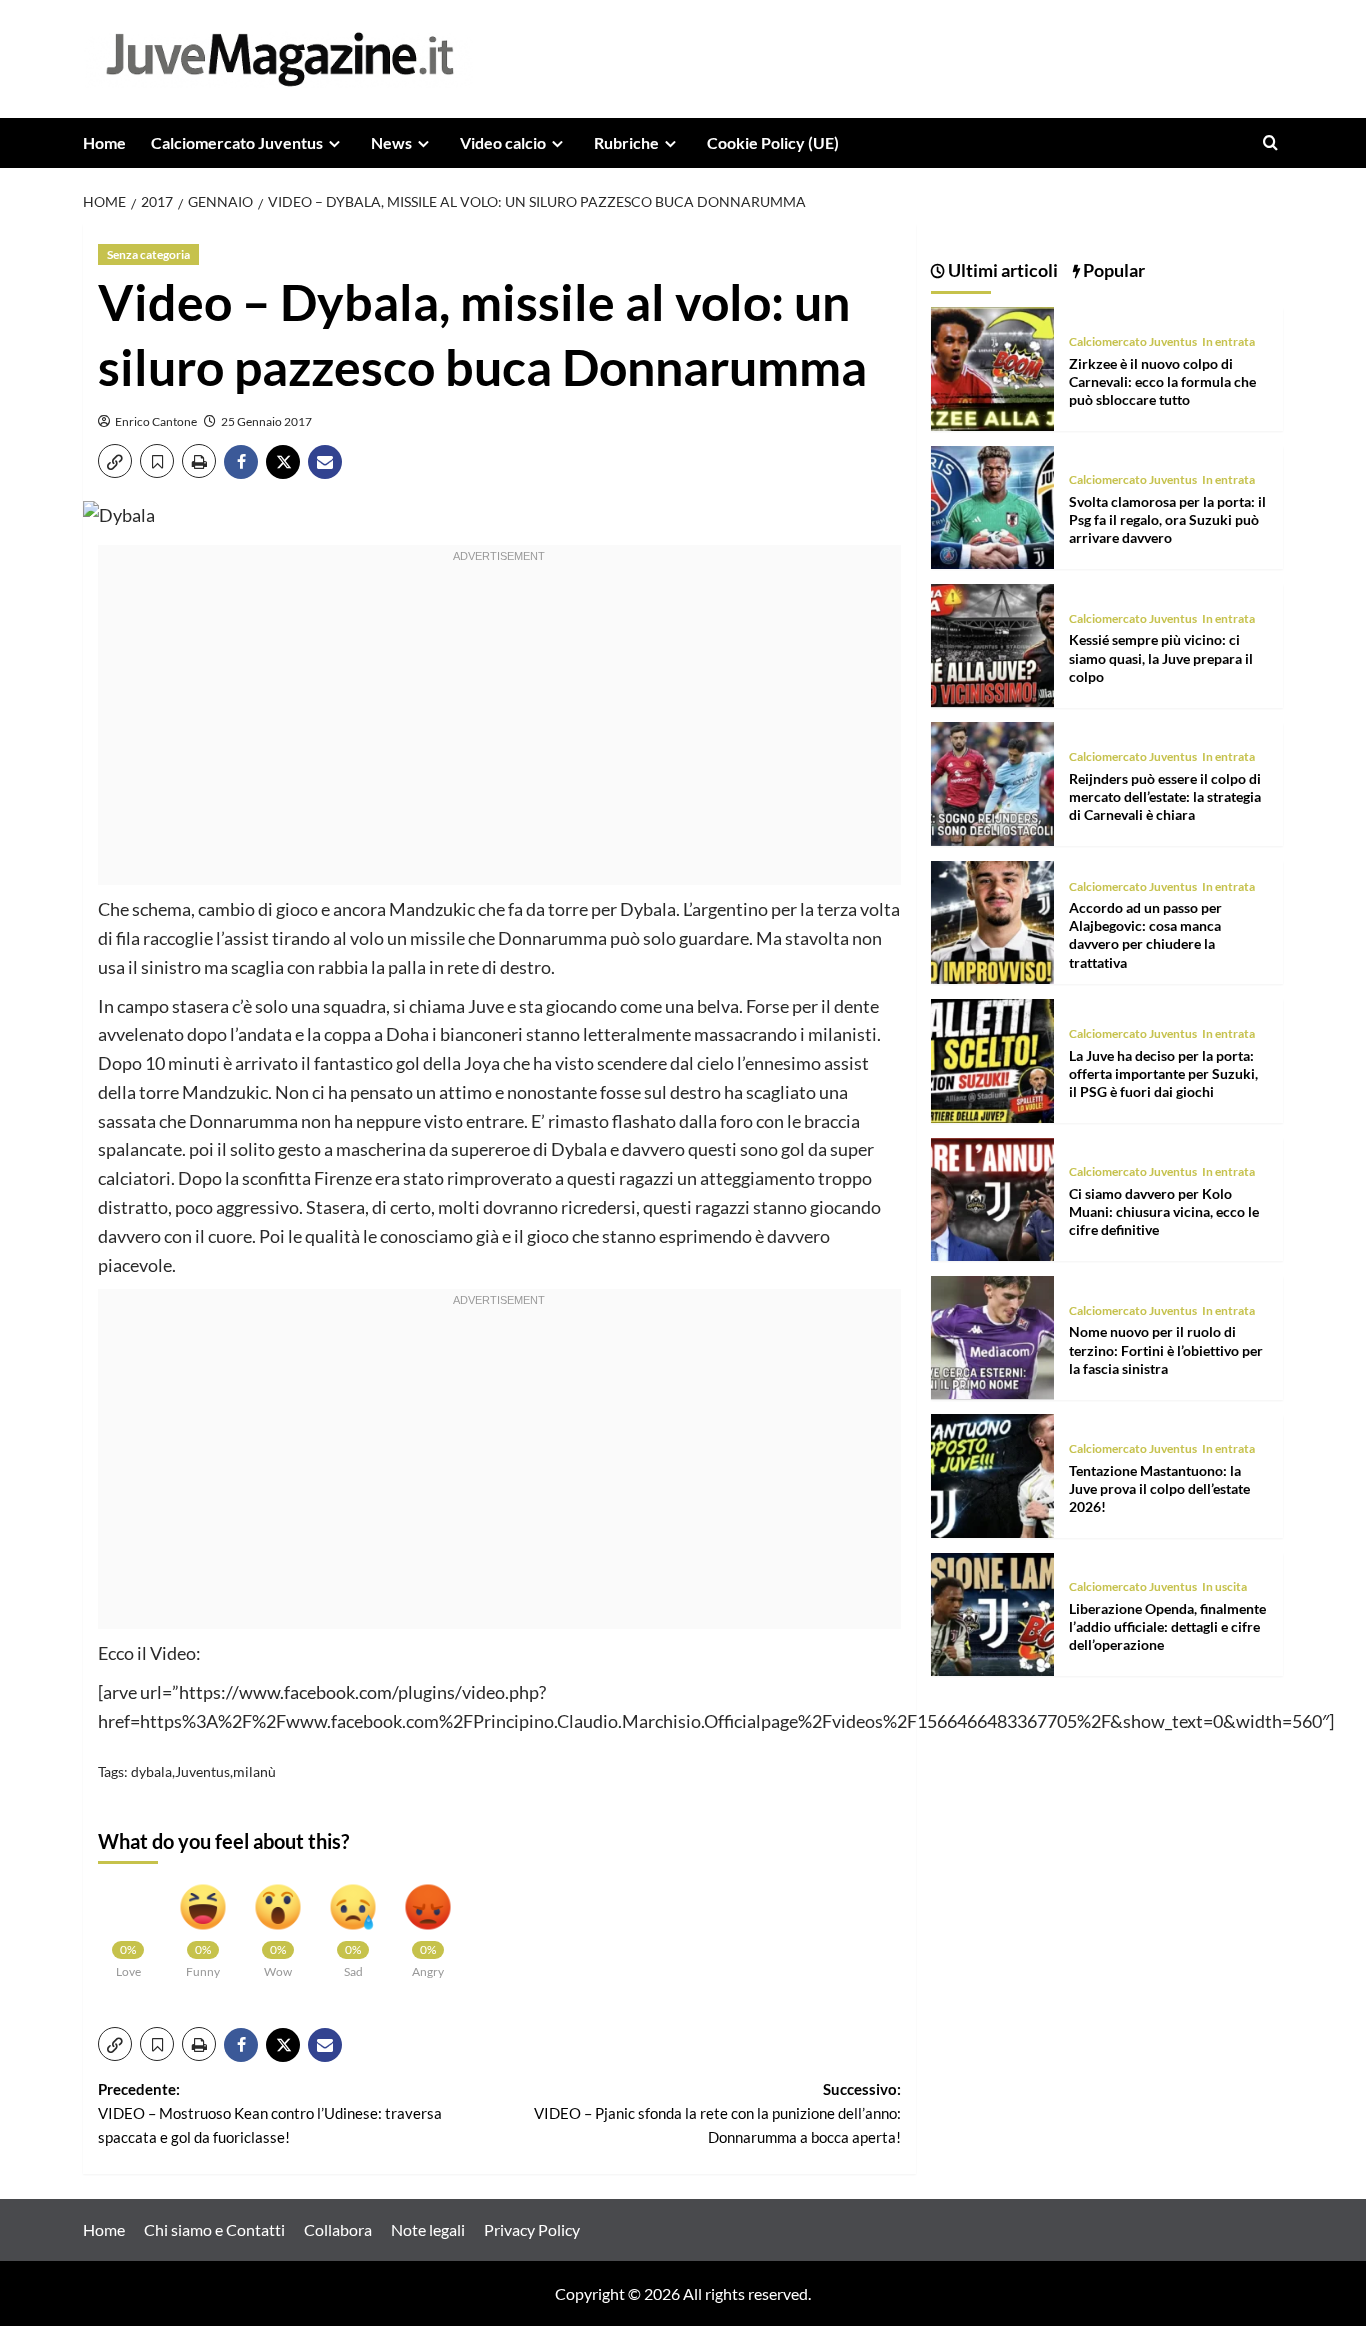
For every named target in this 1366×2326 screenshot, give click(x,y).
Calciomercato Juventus (237, 142)
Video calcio (503, 142)
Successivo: (717, 2113)
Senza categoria (148, 254)
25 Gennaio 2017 (266, 421)
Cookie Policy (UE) (773, 142)
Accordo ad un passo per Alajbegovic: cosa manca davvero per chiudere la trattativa (1145, 935)
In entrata (1228, 341)
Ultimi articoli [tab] (1001, 270)
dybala (151, 1771)
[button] (1270, 142)
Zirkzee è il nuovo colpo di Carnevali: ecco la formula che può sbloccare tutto (1162, 380)
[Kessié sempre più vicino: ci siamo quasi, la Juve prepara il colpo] (992, 643)
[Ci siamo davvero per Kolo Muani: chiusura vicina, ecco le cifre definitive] (992, 1196)
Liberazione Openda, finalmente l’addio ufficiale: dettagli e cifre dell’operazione (1167, 1626)
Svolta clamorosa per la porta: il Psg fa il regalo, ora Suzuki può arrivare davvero (1167, 519)
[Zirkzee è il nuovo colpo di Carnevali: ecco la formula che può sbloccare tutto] (992, 366)
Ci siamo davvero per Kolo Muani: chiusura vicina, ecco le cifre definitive (1164, 1211)
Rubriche (626, 142)
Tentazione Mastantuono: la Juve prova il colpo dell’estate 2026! (1159, 1487)
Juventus (202, 1771)
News (391, 142)
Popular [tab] (1112, 270)
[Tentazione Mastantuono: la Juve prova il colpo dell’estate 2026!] (992, 1473)
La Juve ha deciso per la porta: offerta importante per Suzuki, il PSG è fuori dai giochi (1163, 1072)
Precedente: (270, 2113)
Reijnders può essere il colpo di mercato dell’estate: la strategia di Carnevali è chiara (1165, 796)
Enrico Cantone (156, 421)
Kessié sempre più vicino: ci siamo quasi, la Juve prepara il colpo (1161, 657)
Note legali (428, 2229)
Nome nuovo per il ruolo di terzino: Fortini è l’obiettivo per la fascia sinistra (1166, 1349)
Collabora (338, 2229)
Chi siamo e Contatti (214, 2229)
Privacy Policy (532, 2229)
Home (104, 142)
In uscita (1224, 1586)
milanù (254, 1771)
